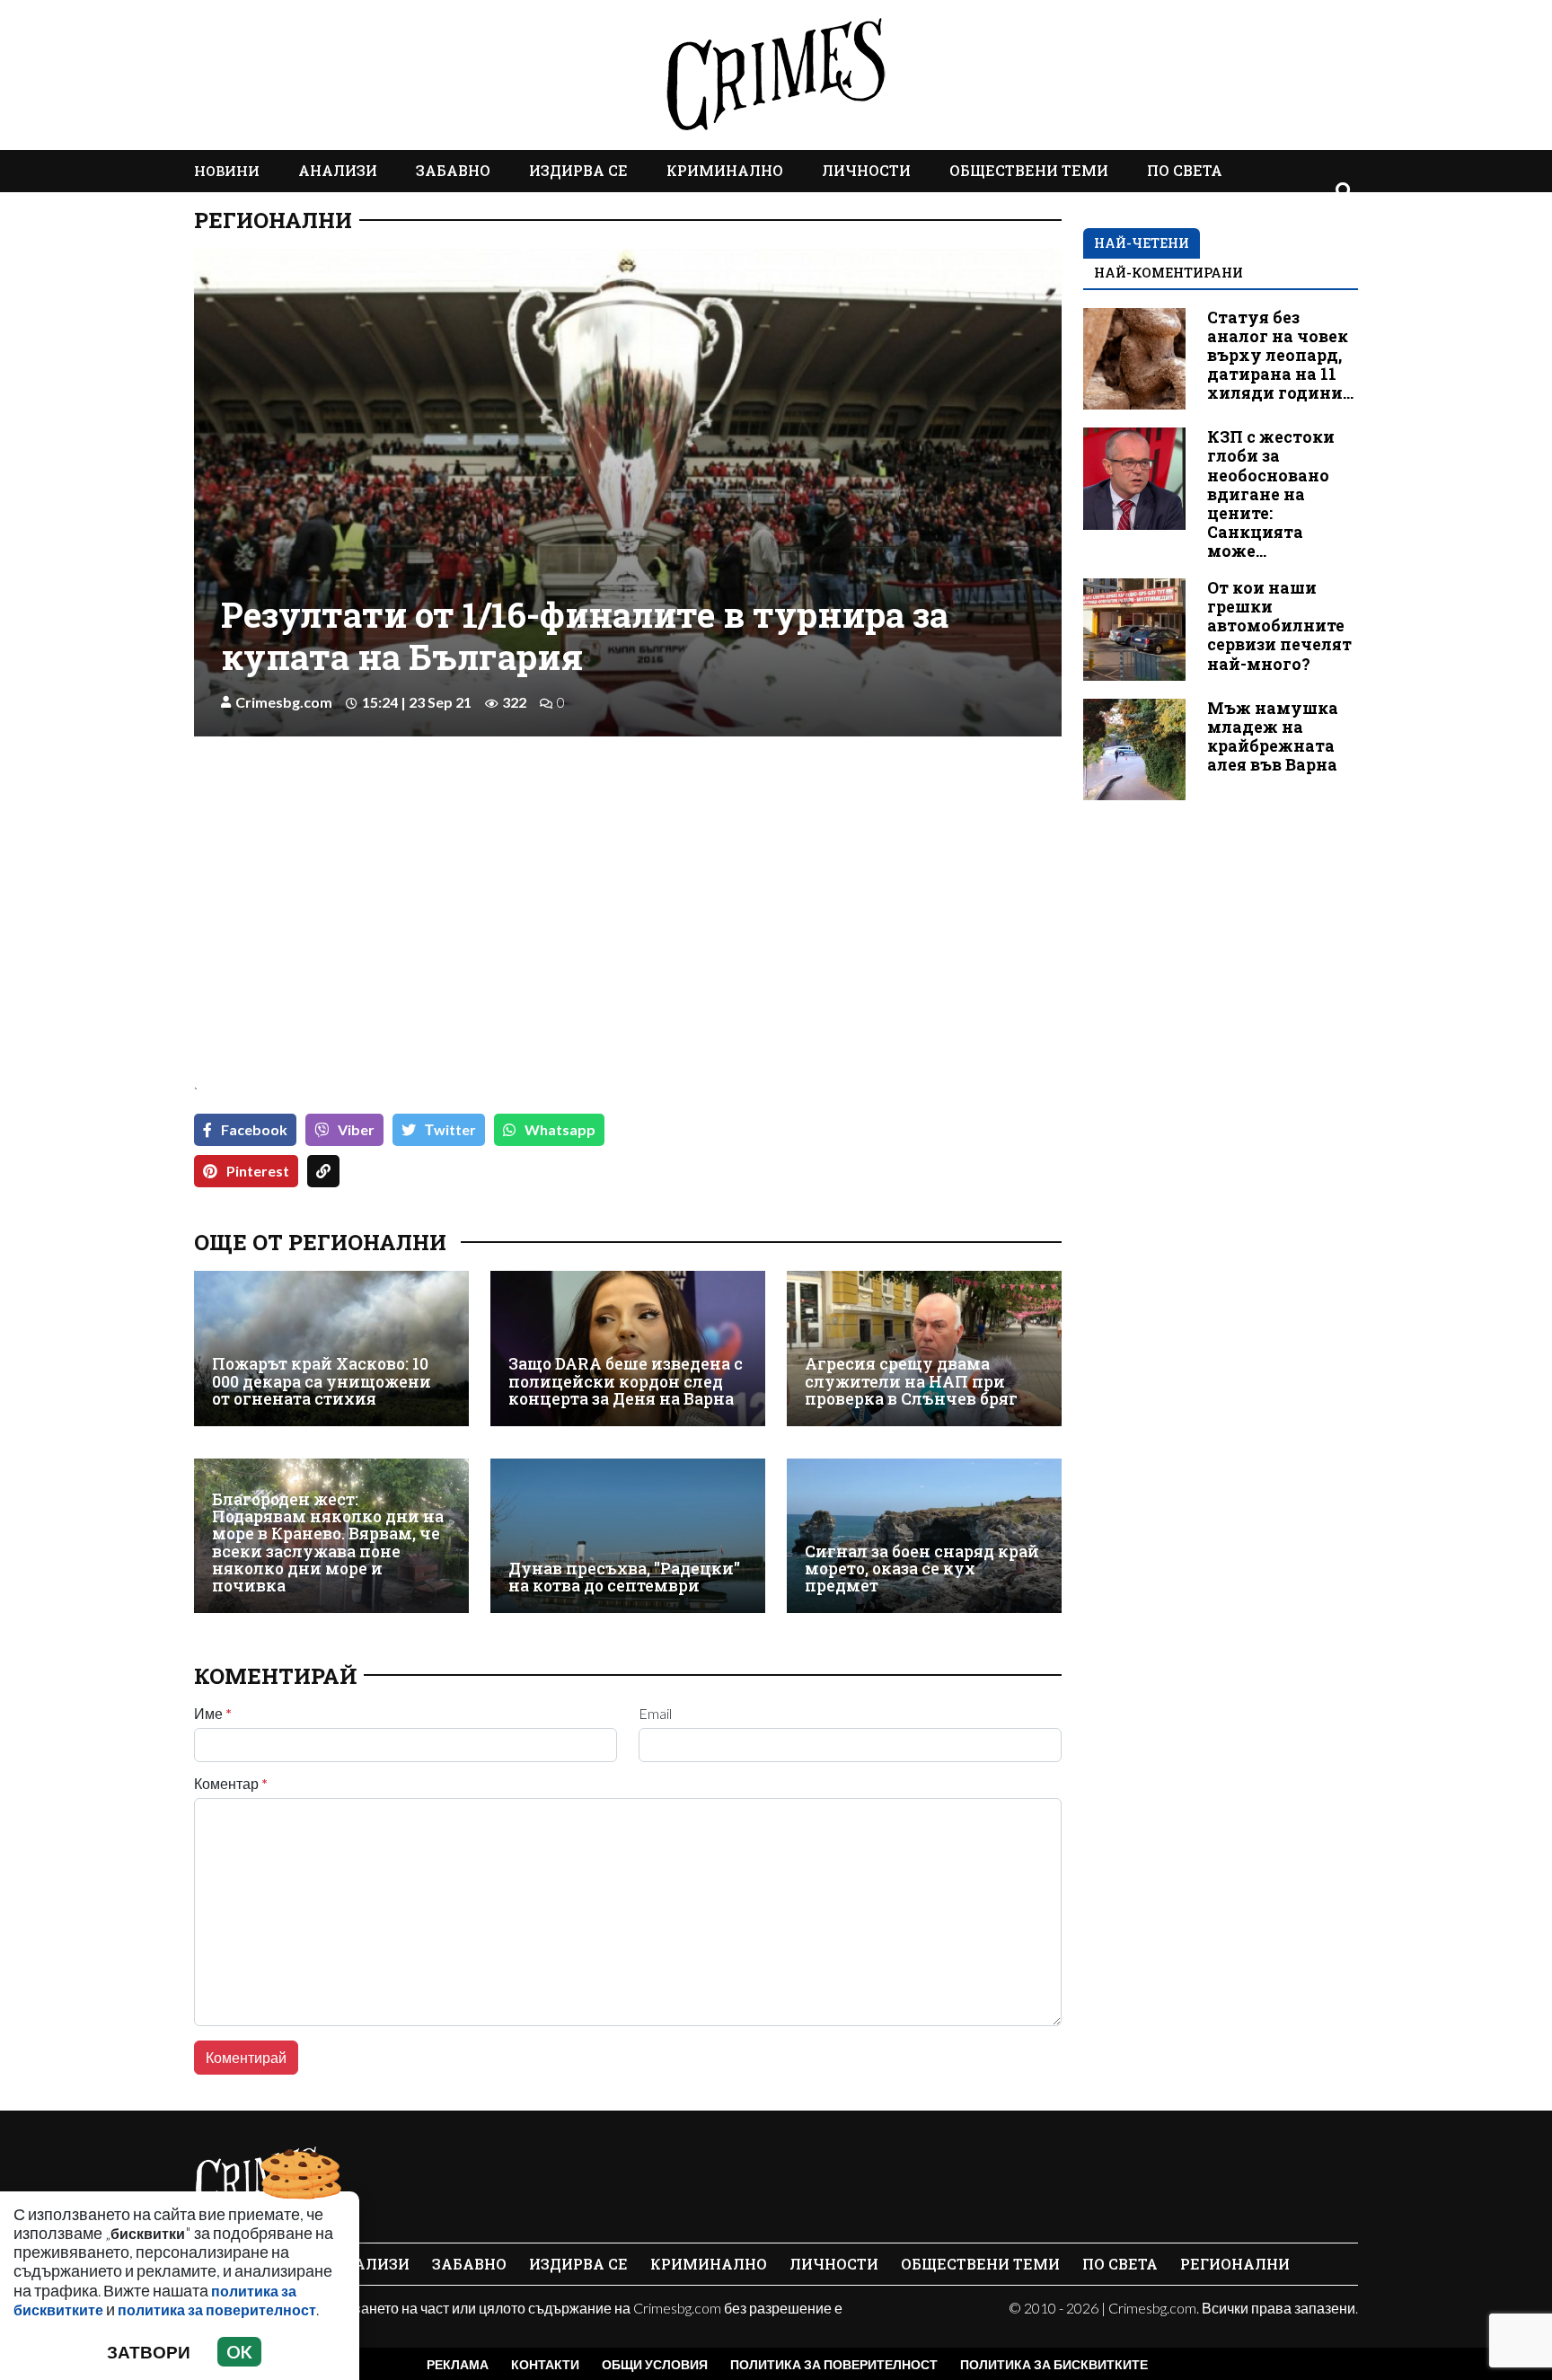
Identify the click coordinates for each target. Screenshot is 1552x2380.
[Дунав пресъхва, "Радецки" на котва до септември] (628, 1536)
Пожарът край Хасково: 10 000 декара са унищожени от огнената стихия (322, 1381)
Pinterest (258, 1171)
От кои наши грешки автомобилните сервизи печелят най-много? (1279, 626)
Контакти (545, 2364)
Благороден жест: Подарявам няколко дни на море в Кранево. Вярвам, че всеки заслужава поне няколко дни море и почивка (328, 1543)
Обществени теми (1029, 170)
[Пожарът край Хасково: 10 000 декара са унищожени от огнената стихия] (331, 1348)
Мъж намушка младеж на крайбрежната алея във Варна (1273, 736)
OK (239, 2352)
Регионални (273, 220)
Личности (866, 170)
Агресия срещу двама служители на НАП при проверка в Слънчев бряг (911, 1381)
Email (655, 1714)
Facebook (254, 1129)
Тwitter (450, 1129)
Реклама (458, 2364)
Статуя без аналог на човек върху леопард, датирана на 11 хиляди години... (1280, 355)
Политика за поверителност (834, 2364)
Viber (356, 1129)
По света (1185, 170)
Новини (227, 171)
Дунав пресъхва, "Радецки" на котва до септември (624, 1578)
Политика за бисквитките (1054, 2364)
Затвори (149, 2352)
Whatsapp (560, 1129)
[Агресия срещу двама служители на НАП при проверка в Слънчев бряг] (924, 1348)
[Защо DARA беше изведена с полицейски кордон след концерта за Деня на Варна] (628, 1348)
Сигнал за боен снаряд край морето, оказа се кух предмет (922, 1569)
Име (213, 1714)
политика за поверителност (217, 2309)
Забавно (453, 170)
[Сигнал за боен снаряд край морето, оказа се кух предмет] (924, 1536)
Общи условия (655, 2364)
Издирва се (578, 170)
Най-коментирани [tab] (1168, 273)
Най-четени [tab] (1142, 243)
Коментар (231, 1784)
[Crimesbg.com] (257, 2179)
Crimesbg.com (284, 702)
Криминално (725, 170)
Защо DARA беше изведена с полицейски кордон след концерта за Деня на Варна (626, 1381)
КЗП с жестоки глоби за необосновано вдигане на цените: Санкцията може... (1271, 494)
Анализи (338, 170)
